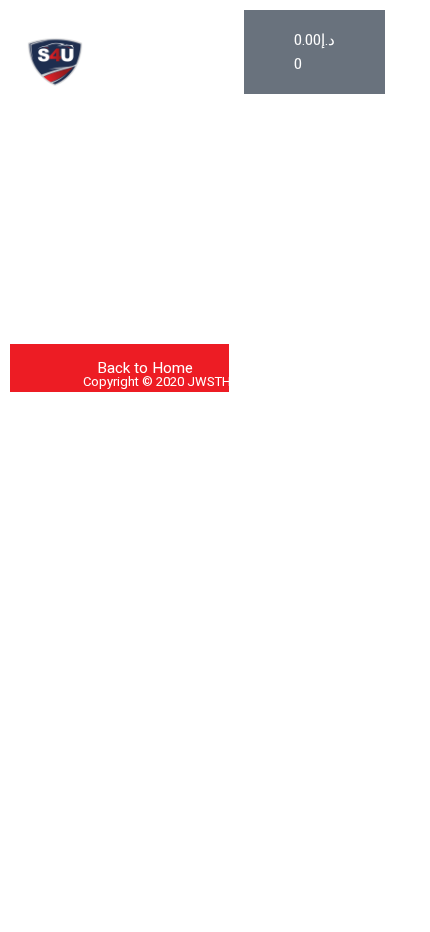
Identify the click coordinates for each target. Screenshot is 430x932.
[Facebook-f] (38, 223)
